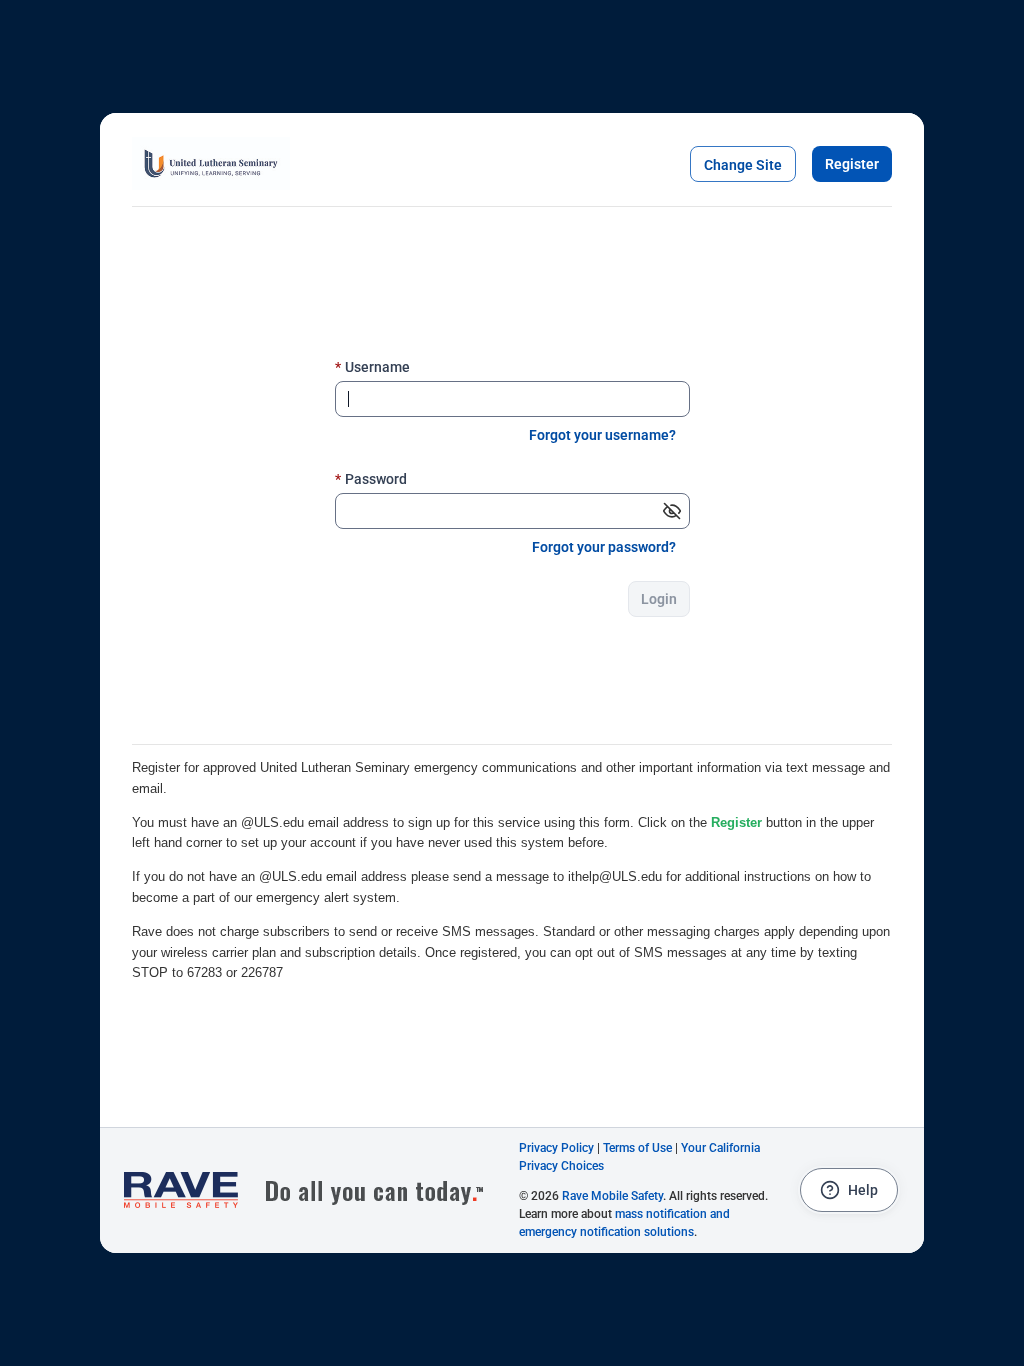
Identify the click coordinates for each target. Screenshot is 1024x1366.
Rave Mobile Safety (612, 1196)
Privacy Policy (556, 1148)
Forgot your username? (602, 435)
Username (372, 367)
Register (852, 164)
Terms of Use (637, 1148)
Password (371, 479)
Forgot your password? (604, 547)
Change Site (743, 165)
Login (659, 599)
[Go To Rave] (314, 1190)
